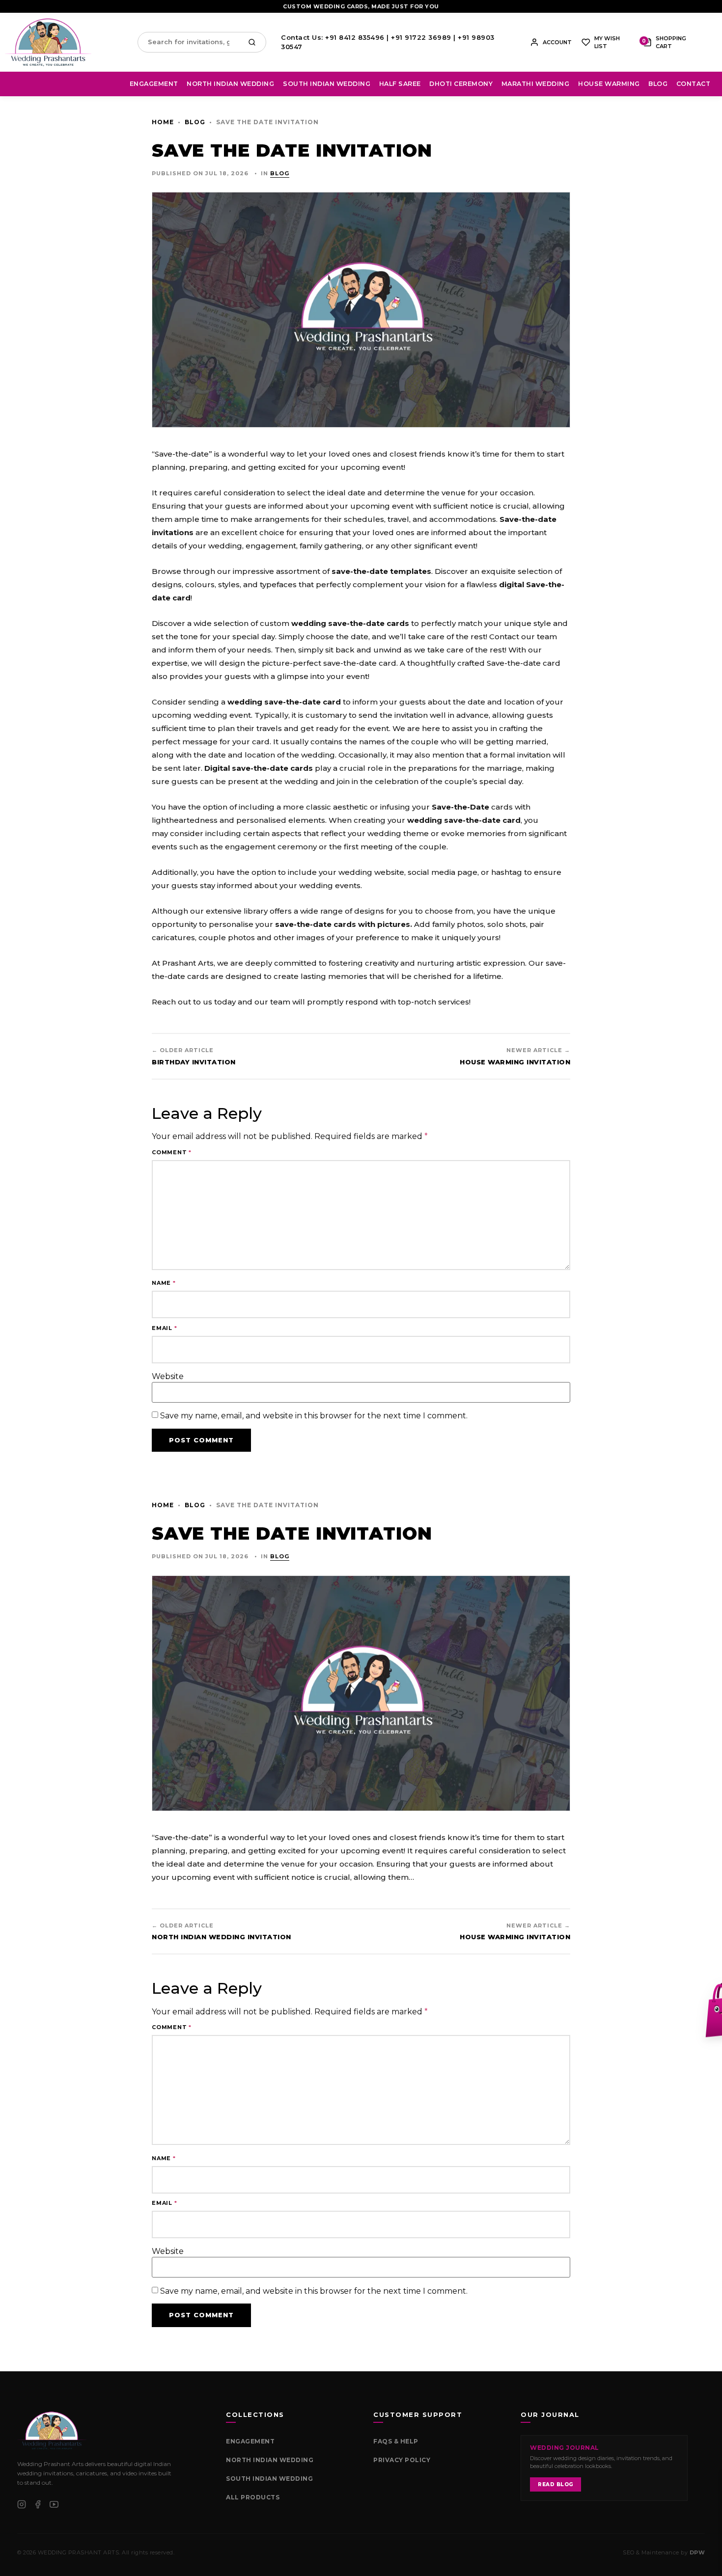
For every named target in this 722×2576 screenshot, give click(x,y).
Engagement (154, 84)
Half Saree (400, 84)
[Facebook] (38, 2504)
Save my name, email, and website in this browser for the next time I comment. (314, 1416)
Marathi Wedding (536, 84)
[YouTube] (54, 2504)
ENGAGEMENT (250, 2441)
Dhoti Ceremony (461, 84)
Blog (658, 84)
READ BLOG (555, 2484)
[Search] (254, 42)
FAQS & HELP (396, 2441)
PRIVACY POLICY (402, 2460)
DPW (697, 2552)
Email (165, 1328)
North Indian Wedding (230, 84)
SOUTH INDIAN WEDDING (269, 2479)
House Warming (609, 84)
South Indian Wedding (327, 84)
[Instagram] (22, 2504)
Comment (172, 1152)
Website (168, 1377)
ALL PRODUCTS (253, 2497)
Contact (694, 84)
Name (164, 1283)
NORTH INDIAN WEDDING (270, 2460)
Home (163, 122)
